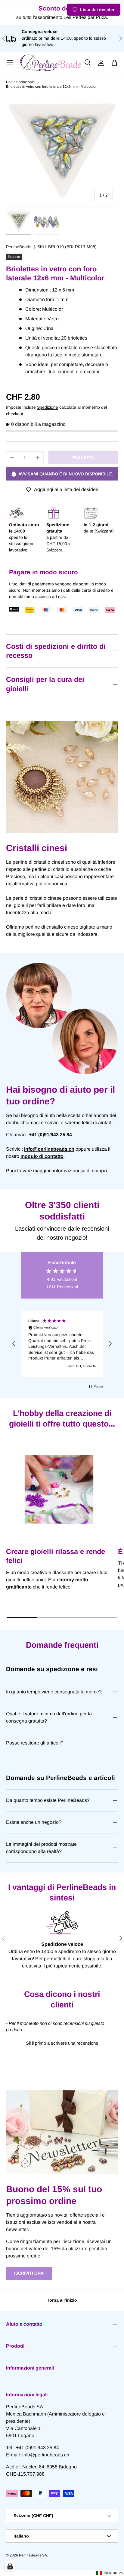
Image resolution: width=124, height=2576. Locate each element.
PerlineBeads (19, 247)
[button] (114, 63)
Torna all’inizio (62, 2300)
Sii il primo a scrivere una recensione (62, 2043)
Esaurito (83, 458)
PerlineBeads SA (33, 2555)
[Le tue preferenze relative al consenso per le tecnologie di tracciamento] (10, 2566)
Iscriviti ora (29, 2273)
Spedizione (48, 407)
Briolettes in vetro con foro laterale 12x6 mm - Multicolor (51, 87)
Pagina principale (20, 82)
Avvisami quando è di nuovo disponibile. (66, 474)
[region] (62, 1344)
